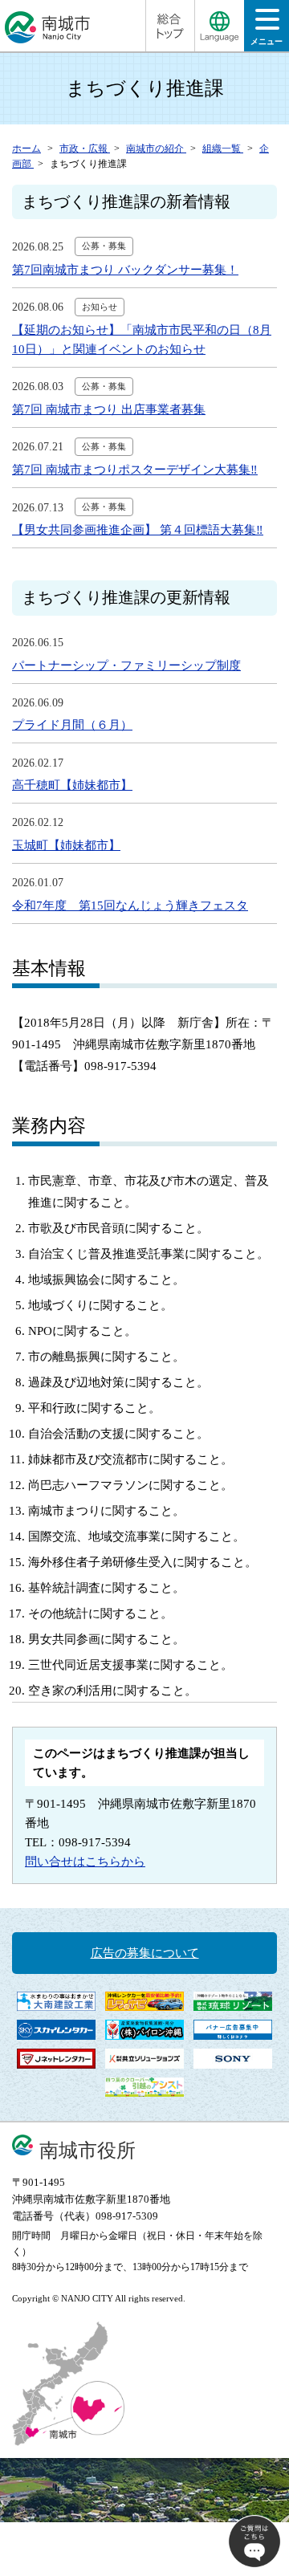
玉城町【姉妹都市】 (66, 845)
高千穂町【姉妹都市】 (72, 785)
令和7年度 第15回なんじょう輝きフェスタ (130, 905)
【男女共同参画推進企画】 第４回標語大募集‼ (138, 530)
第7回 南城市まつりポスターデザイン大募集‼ (135, 470)
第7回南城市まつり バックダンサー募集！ (125, 270)
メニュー (267, 41)
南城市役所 (88, 2150)
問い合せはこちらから (85, 1862)
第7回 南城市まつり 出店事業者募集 (109, 409)
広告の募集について (145, 1953)
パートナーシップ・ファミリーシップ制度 (126, 665)
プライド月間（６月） (72, 725)
